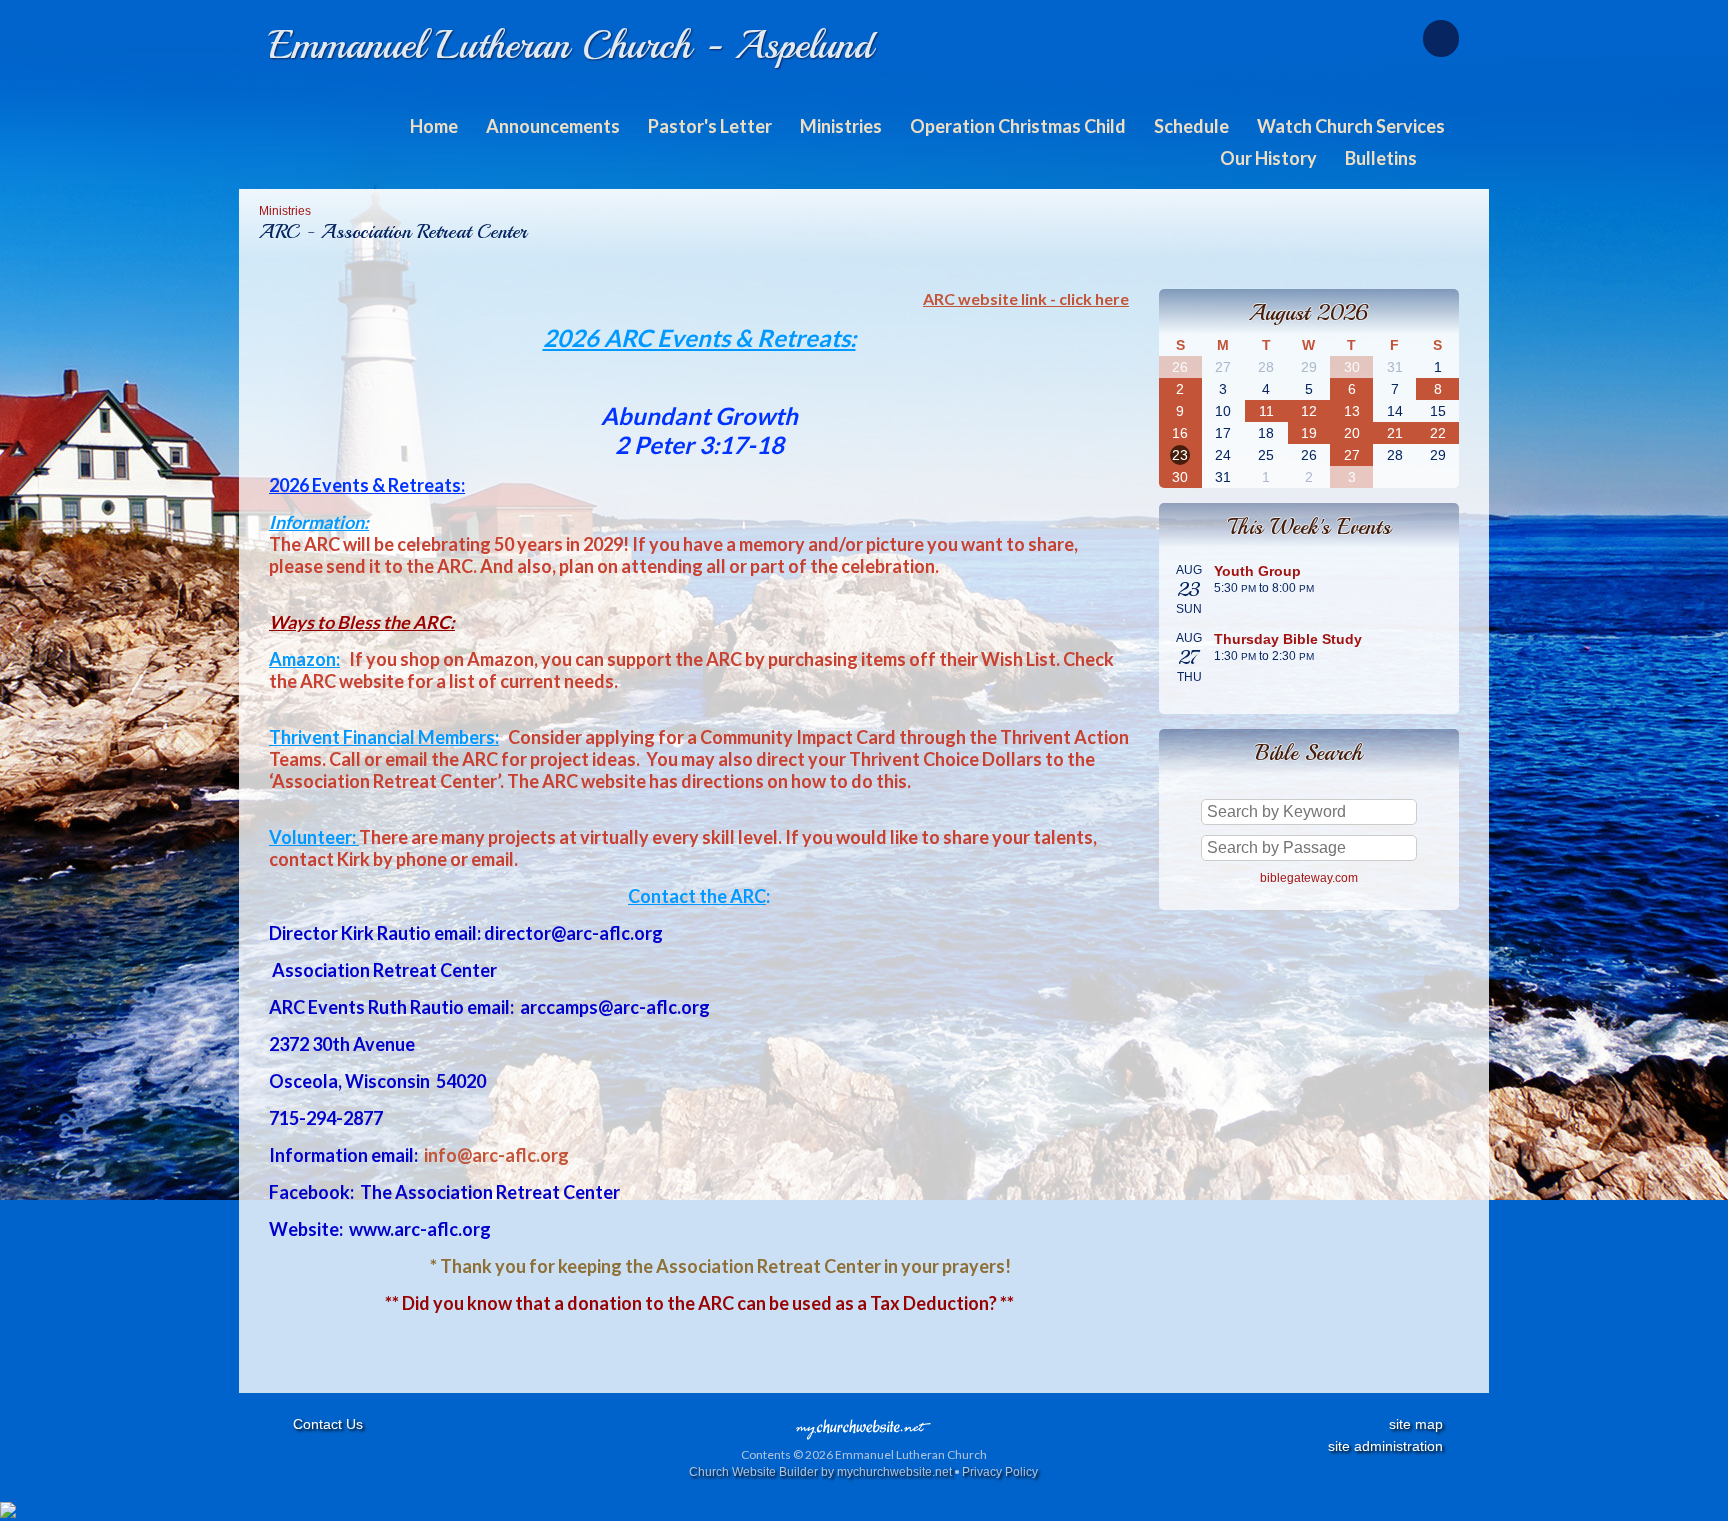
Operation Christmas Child (1018, 126)
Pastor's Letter (710, 126)
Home (434, 126)
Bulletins (1381, 158)
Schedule (1191, 126)
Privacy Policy (1000, 1472)
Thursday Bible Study (1288, 639)
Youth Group (1257, 571)
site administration (1385, 1446)
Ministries (841, 126)
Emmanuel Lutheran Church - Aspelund (571, 45)
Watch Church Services (1351, 126)
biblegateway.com (1309, 878)
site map (1416, 1424)
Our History (1268, 158)
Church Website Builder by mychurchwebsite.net (820, 1472)
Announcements (553, 126)
